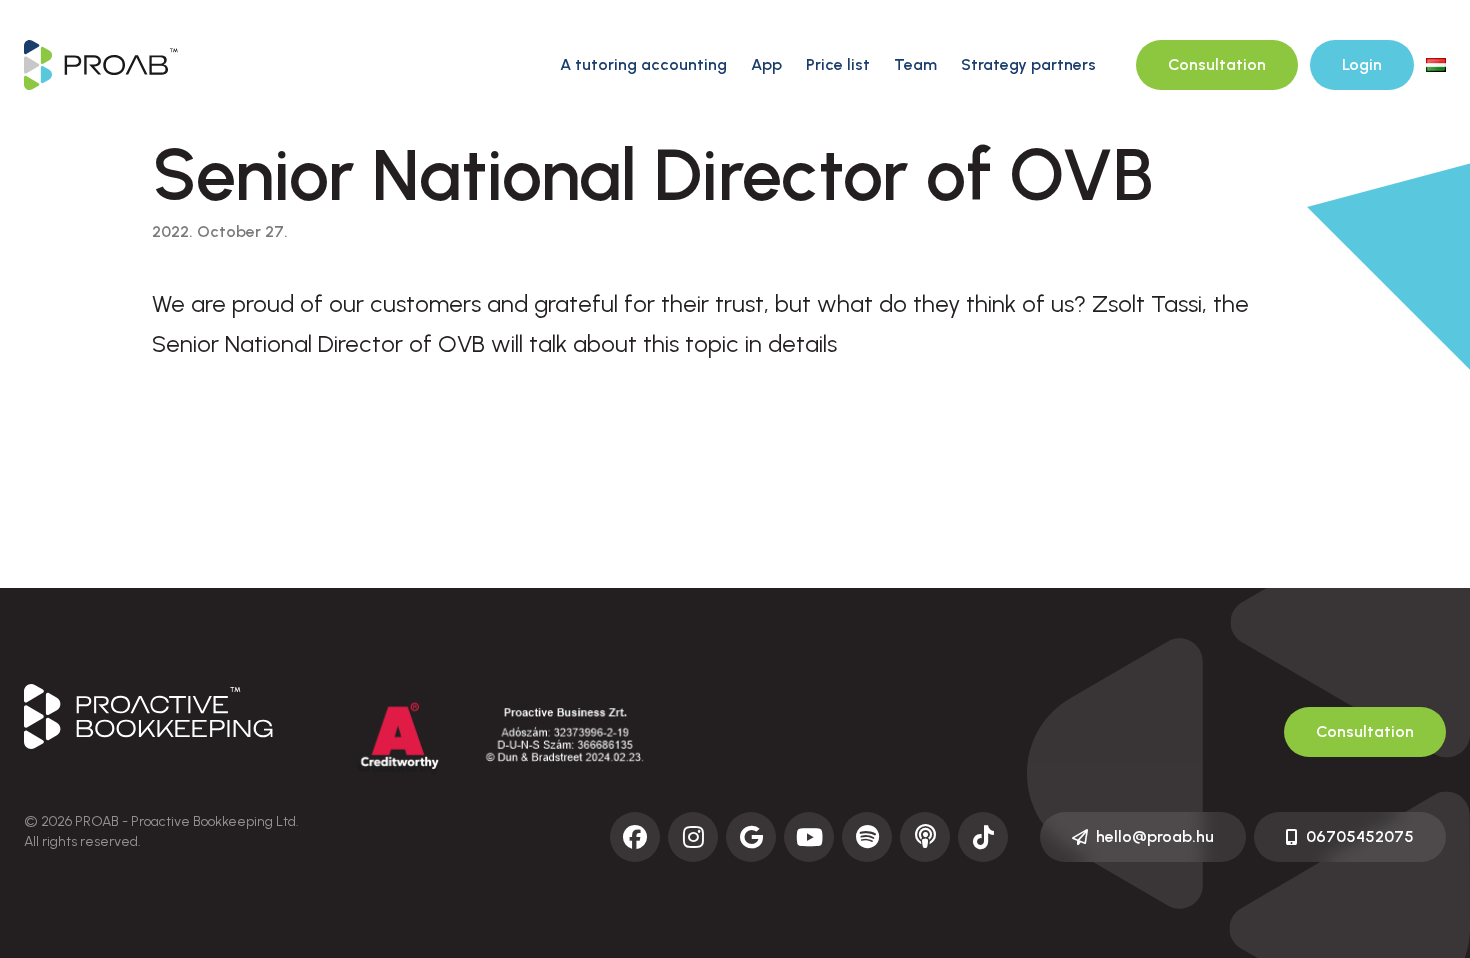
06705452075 (1360, 836)
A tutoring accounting (643, 64)
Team (915, 64)
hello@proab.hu (1155, 836)
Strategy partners (1028, 64)
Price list (838, 64)
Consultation (1217, 64)
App (766, 64)
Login (1362, 64)
